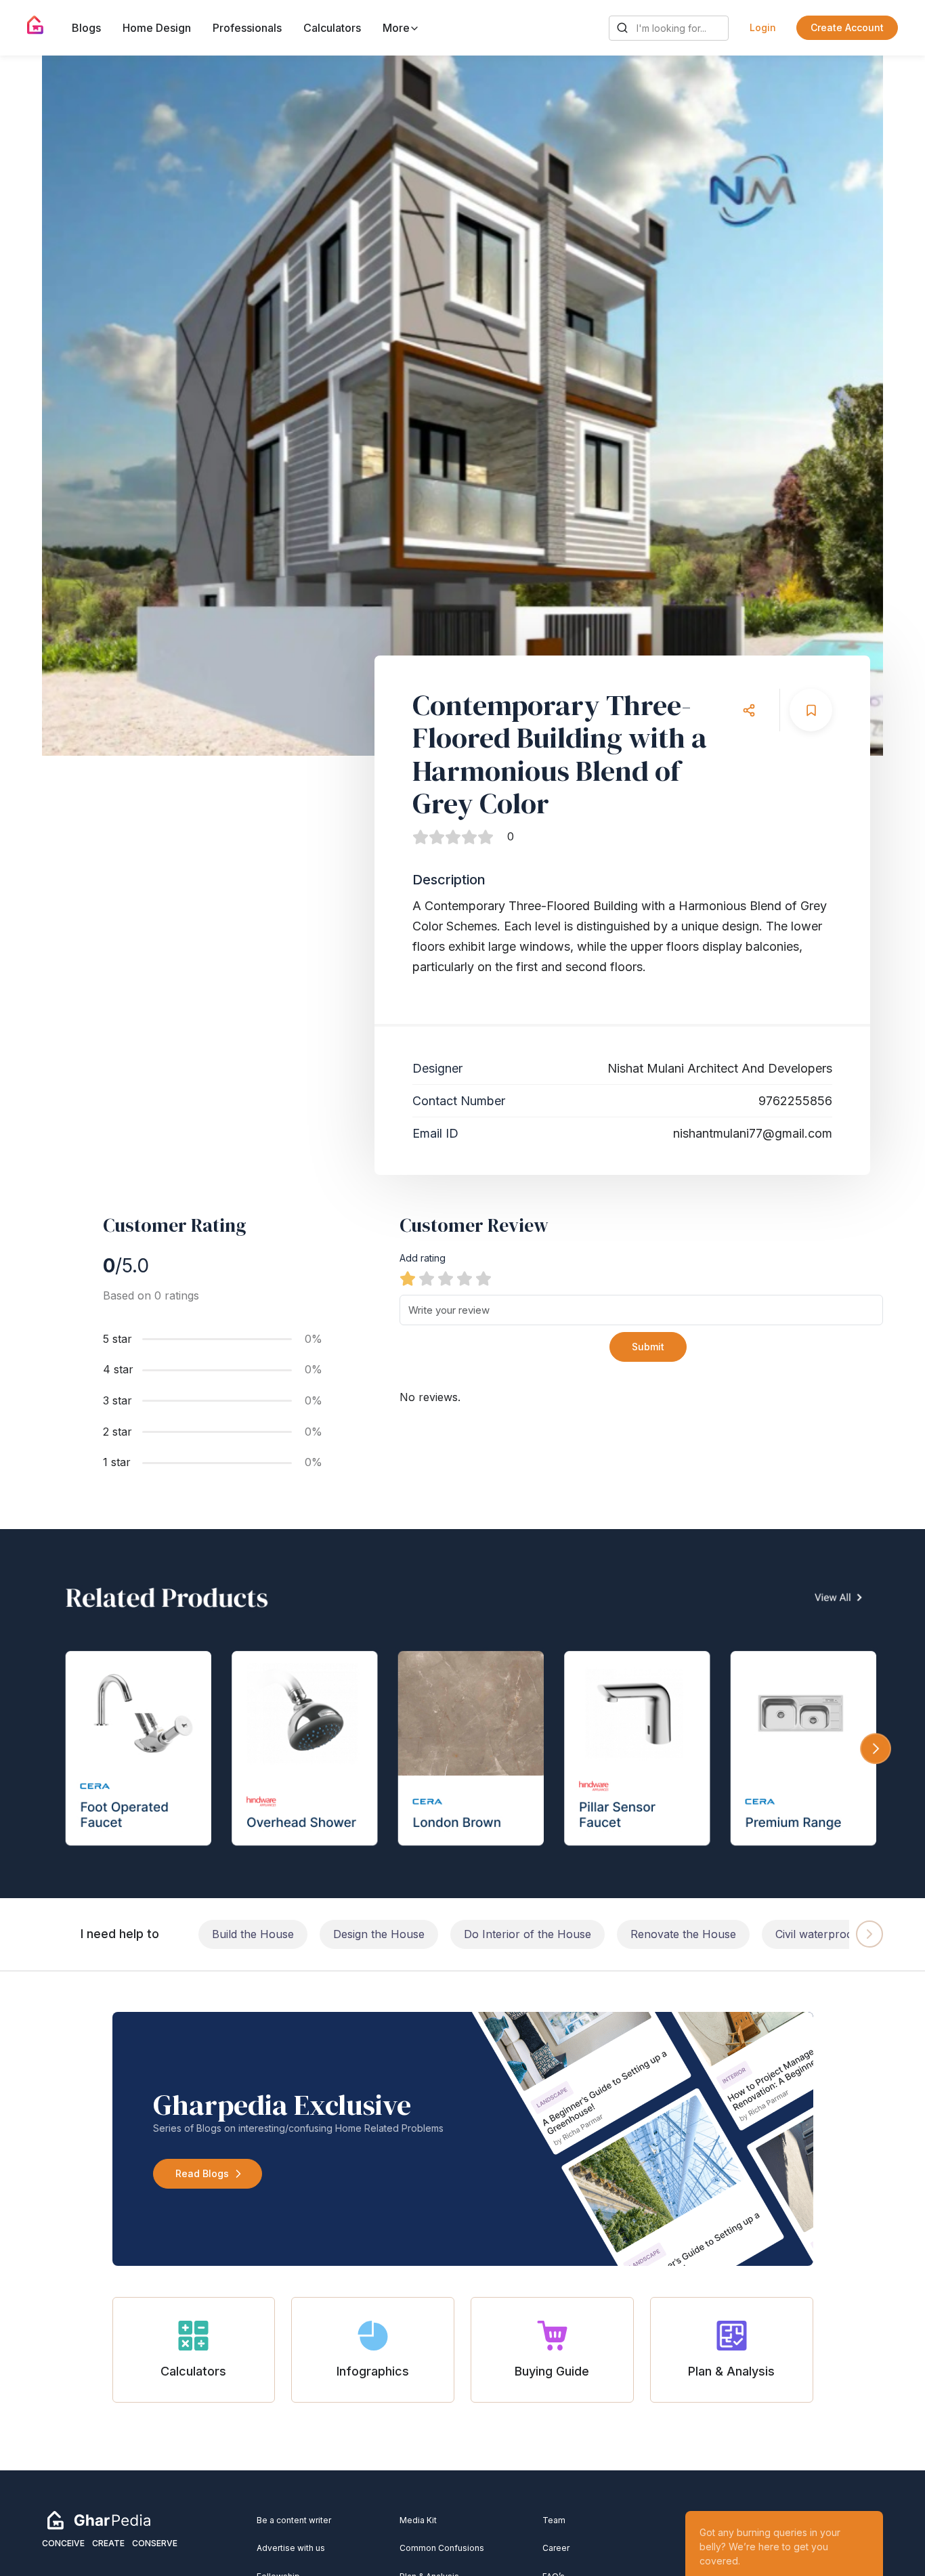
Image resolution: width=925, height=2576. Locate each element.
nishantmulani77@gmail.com (753, 1133)
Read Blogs (202, 2173)
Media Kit (418, 2520)
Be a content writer (294, 2520)
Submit (648, 1347)
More (397, 28)
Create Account (847, 27)
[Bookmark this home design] (811, 710)
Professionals (247, 28)
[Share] (749, 710)
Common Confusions (442, 2548)
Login (763, 27)
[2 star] (427, 1279)
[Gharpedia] (99, 2519)
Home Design (157, 28)
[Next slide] (860, 406)
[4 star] (465, 1279)
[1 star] (408, 1279)
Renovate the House (683, 1934)
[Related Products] (462, 1714)
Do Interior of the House (528, 1934)
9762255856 (795, 1101)
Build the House (253, 1934)
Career (556, 2548)
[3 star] (446, 1279)
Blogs (86, 28)
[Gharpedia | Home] (36, 25)
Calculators (332, 28)
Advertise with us (291, 2548)
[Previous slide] (65, 406)
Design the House (379, 1934)
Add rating (423, 1258)
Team (554, 2520)
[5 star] (483, 1279)
